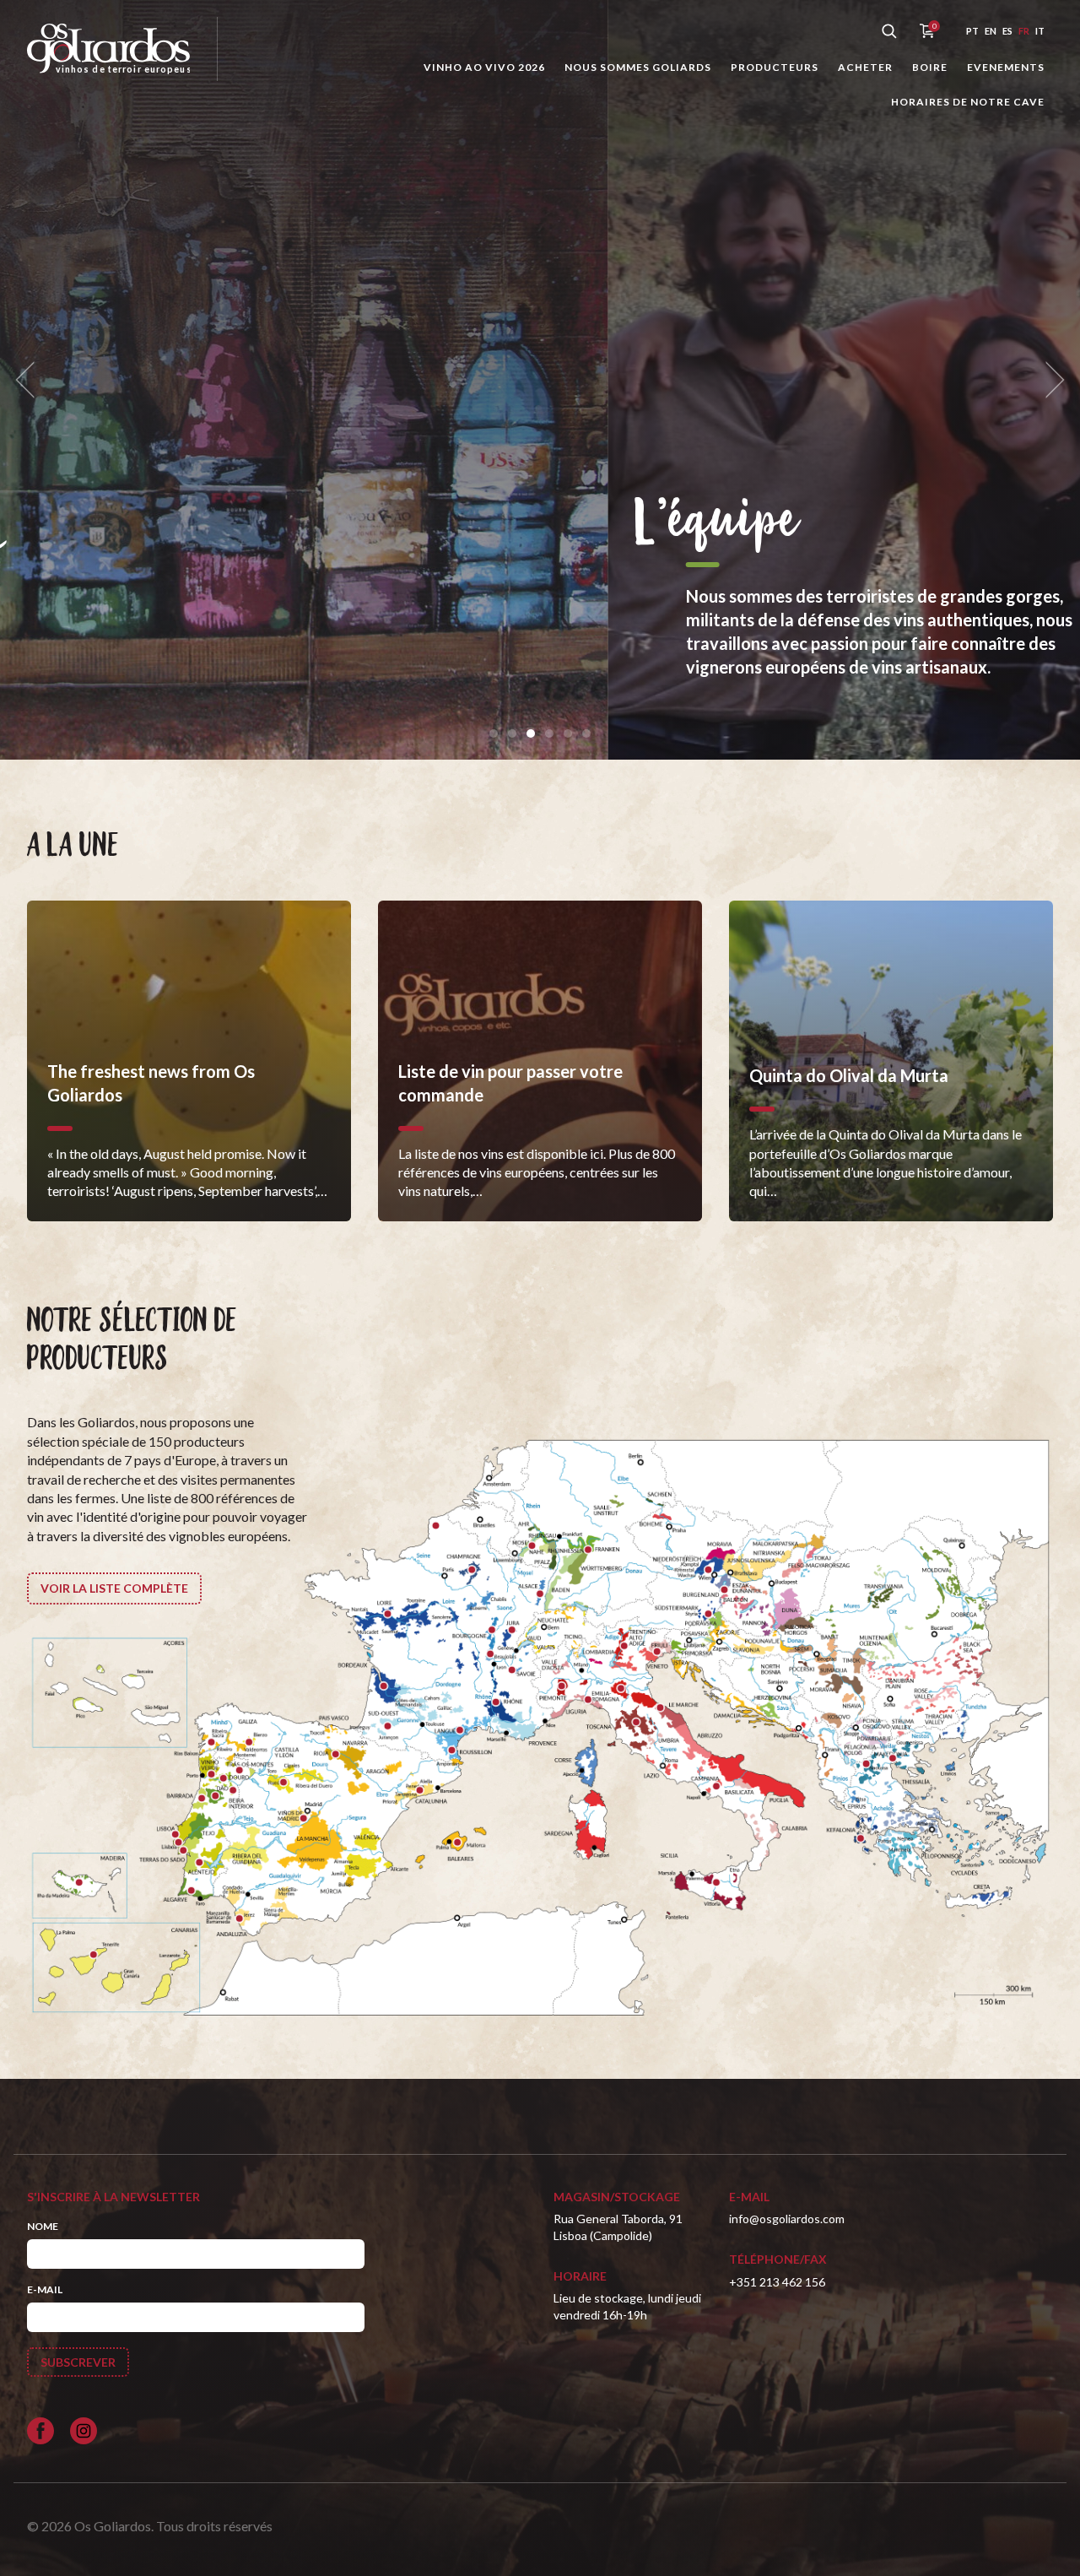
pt (972, 31)
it (1040, 31)
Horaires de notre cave (968, 102)
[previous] (30, 380)
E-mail (45, 2289)
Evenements (1006, 67)
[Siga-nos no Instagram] (84, 2431)
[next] (1050, 380)
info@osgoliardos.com (787, 2219)
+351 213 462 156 (777, 2282)
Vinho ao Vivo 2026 (484, 67)
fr (1024, 31)
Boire (930, 67)
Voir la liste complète (114, 1588)
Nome (43, 2226)
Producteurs (775, 67)
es (1007, 31)
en (991, 31)
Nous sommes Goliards (638, 67)
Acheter (865, 67)
